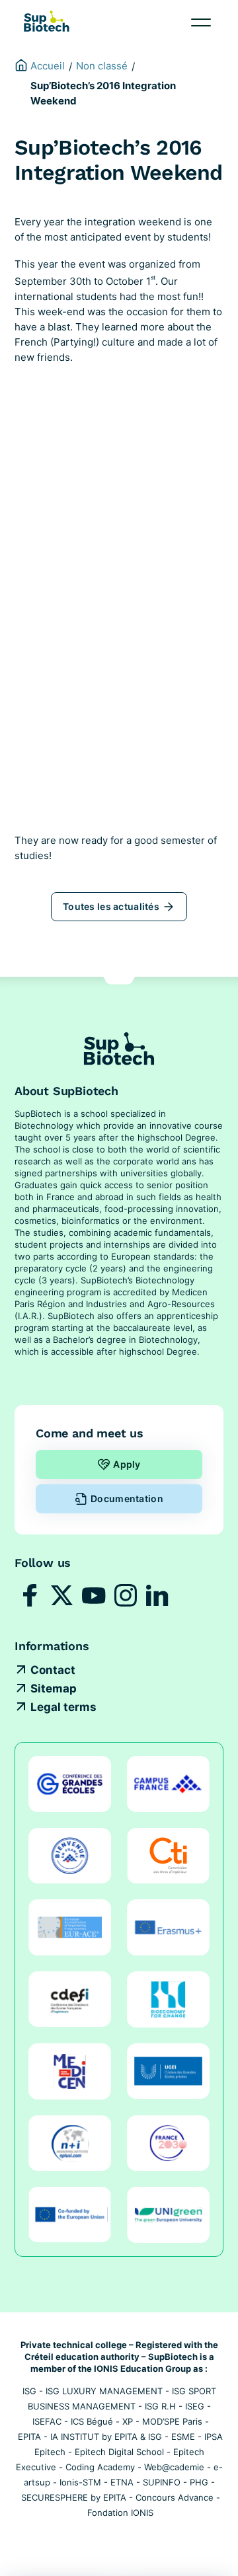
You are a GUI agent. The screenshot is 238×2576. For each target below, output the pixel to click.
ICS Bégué (92, 2421)
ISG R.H (160, 2406)
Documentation (127, 1498)
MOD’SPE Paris (172, 2421)
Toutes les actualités (111, 906)
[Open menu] (201, 22)
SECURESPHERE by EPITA (74, 2497)
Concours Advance (175, 2497)
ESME (183, 2437)
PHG (199, 2482)
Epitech (50, 2452)
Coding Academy (100, 2467)
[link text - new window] (30, 1595)
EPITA (29, 2437)
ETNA (122, 2482)
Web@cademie (174, 2467)
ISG (29, 2391)
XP (128, 2421)
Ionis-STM (80, 2482)
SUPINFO (162, 2482)
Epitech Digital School (119, 2452)
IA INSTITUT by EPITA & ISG (106, 2437)
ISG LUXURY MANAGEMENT (104, 2391)
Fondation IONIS (120, 2513)
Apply (127, 1464)
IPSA (214, 2437)
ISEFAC (47, 2421)
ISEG (195, 2406)
